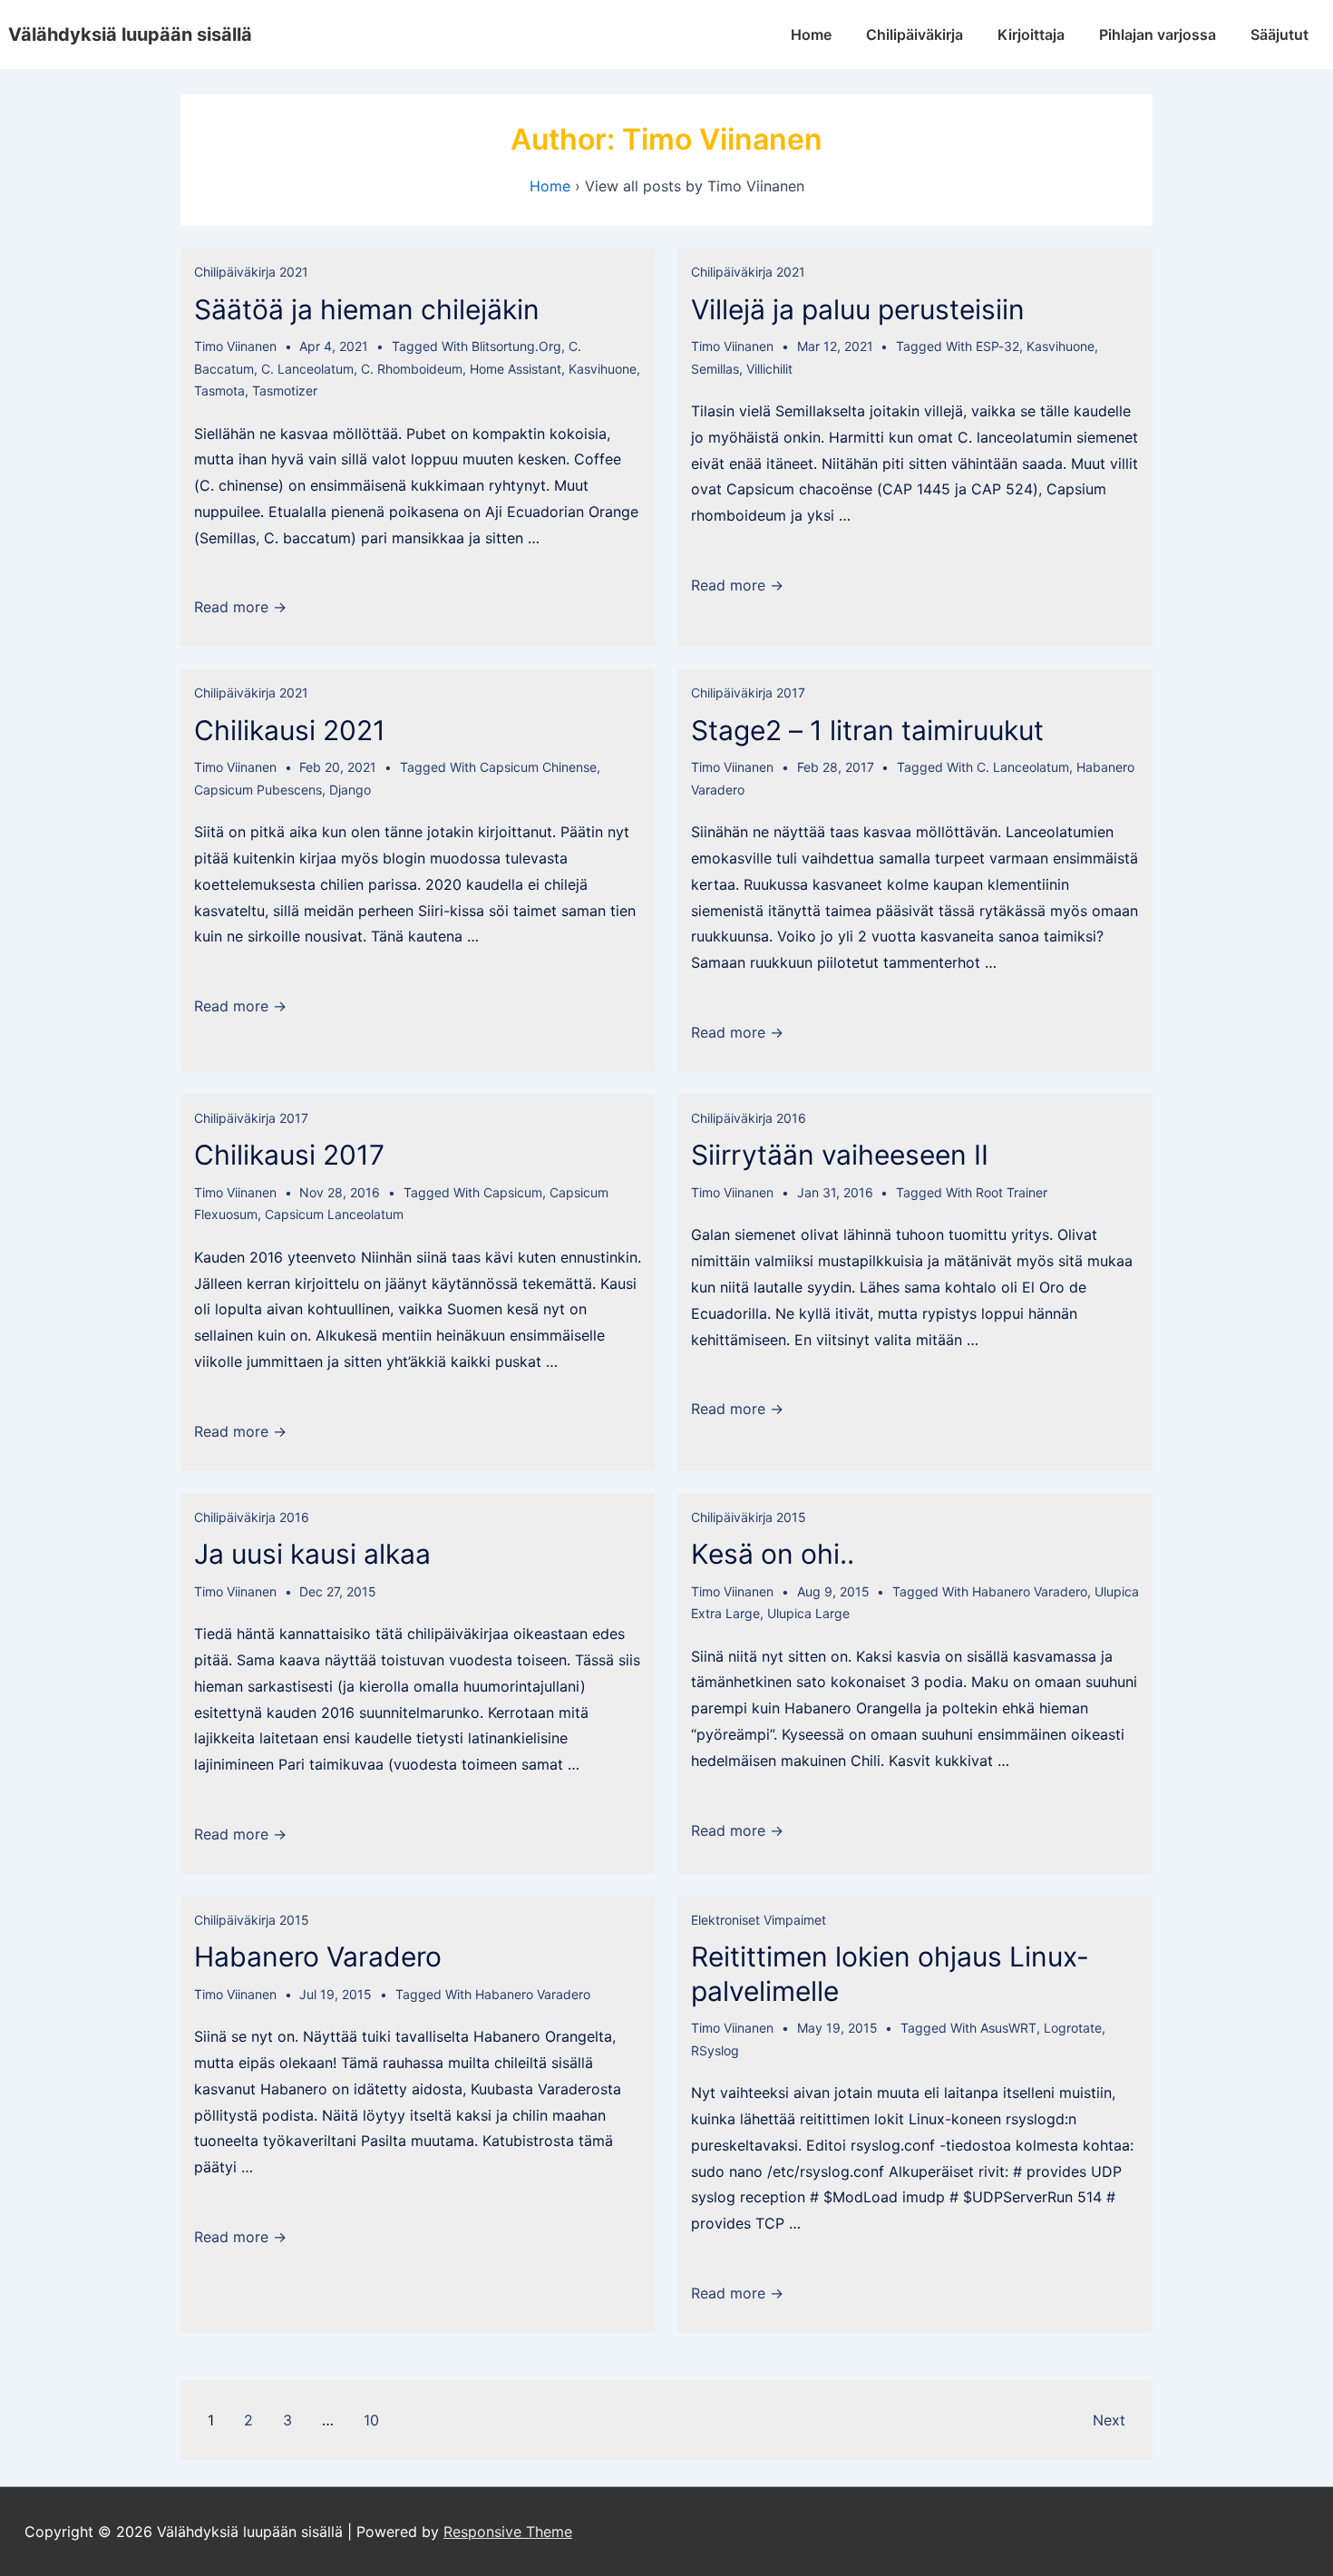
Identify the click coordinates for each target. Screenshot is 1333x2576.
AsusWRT (1008, 2028)
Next (1109, 2420)
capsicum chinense (538, 767)
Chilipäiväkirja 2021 (251, 272)
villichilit (769, 369)
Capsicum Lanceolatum (334, 1214)
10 (371, 2420)
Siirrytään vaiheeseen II (840, 1155)
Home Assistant (516, 369)
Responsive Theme (508, 2532)
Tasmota (219, 390)
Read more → (240, 607)
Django (350, 790)
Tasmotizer (285, 390)
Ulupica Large (808, 1613)
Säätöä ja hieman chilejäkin (367, 309)
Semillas (715, 369)
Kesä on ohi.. (773, 1554)
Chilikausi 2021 (290, 730)
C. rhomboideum (412, 369)
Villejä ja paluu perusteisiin (858, 309)
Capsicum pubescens (258, 790)
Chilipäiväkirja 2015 (749, 1517)
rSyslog (715, 2050)
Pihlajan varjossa (1158, 34)
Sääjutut (1279, 34)
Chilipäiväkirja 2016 (749, 1118)
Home (811, 34)
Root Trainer (1012, 1192)
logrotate (1073, 2028)
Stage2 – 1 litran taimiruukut (867, 730)
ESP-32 (997, 346)
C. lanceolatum (307, 369)
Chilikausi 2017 (289, 1155)
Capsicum (513, 1192)
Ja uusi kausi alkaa (312, 1554)
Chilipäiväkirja (915, 34)
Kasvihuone (603, 369)
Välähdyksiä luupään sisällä (130, 34)
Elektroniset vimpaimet (759, 1920)
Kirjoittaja (1031, 34)
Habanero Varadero (1030, 1591)
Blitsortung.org (516, 346)
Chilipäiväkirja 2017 (748, 693)
